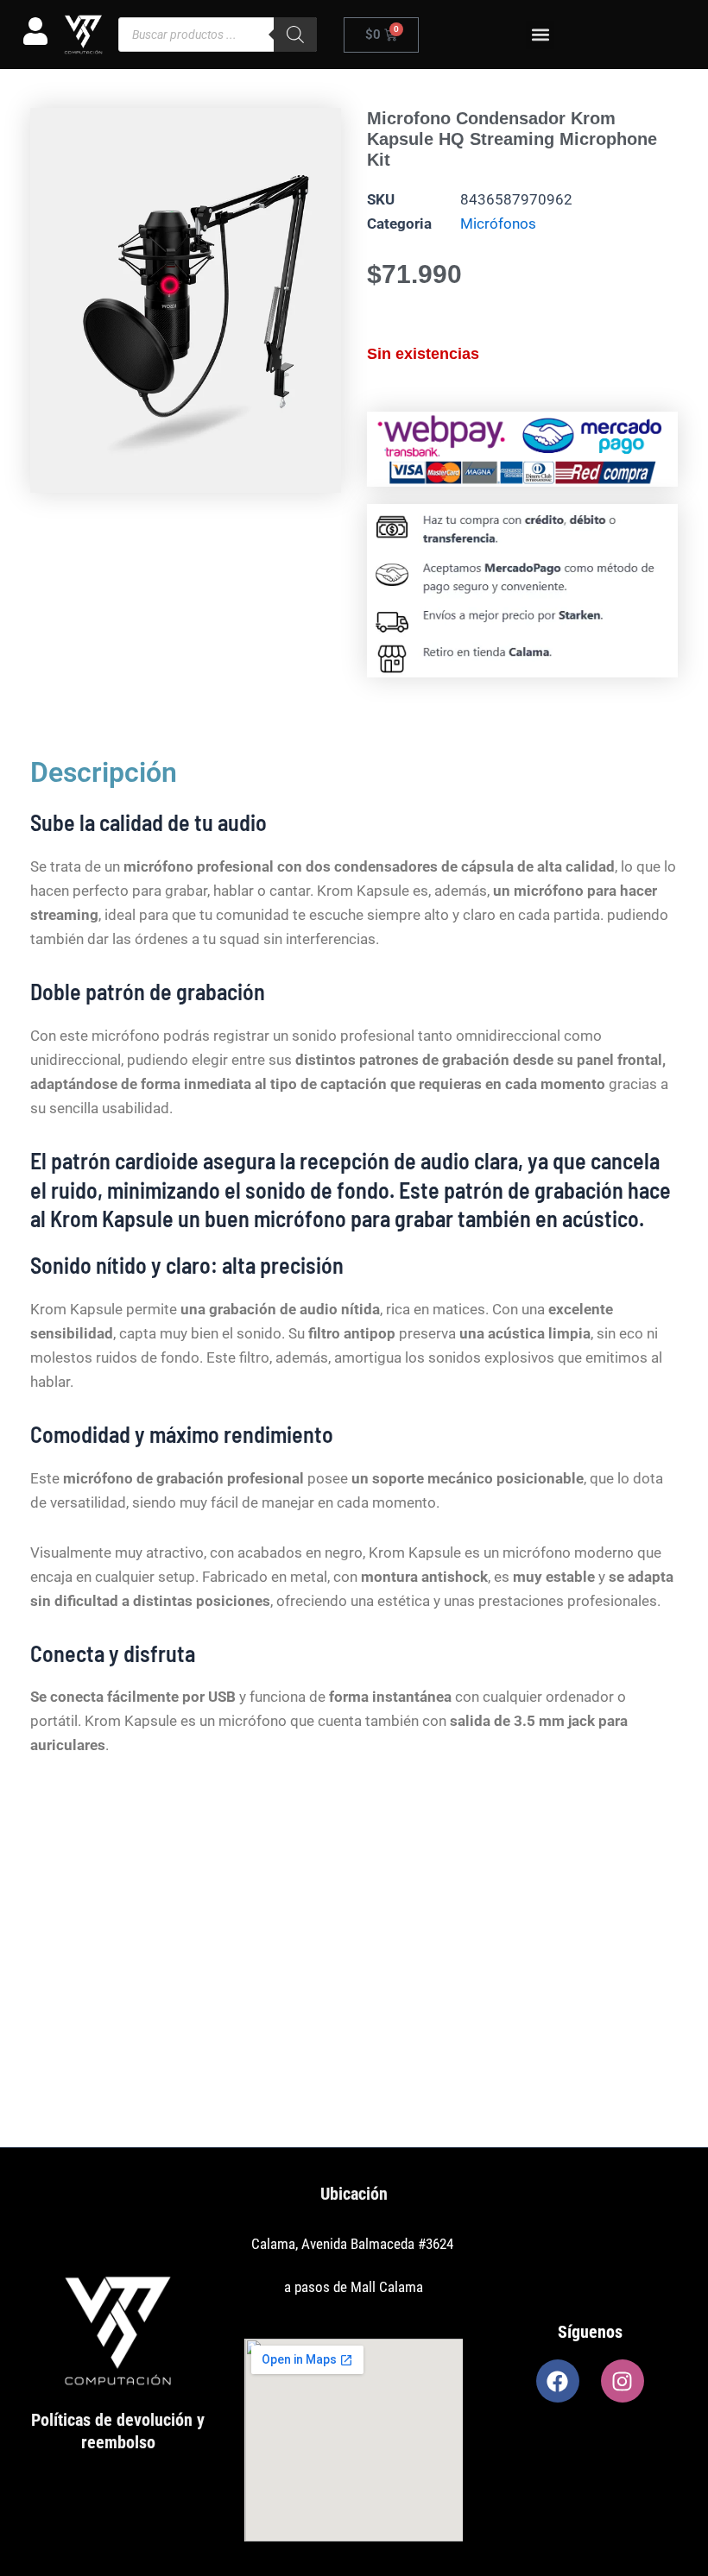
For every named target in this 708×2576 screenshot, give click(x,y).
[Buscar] (295, 35)
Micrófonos (498, 224)
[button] (540, 35)
